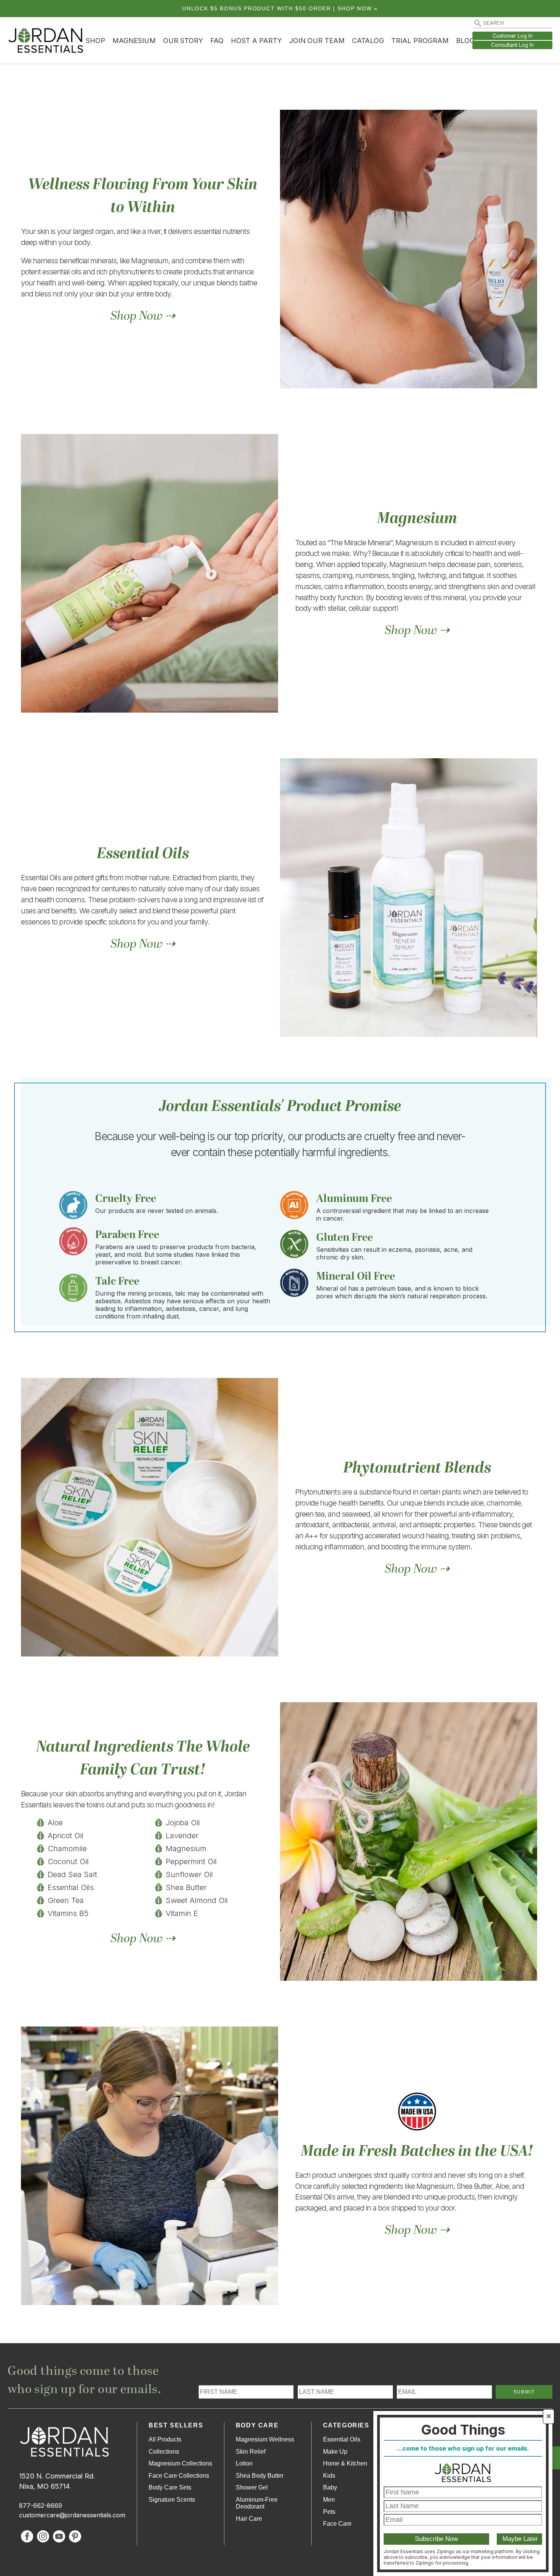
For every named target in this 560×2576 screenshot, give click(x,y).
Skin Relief (251, 2452)
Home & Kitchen (345, 2463)
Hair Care (249, 2519)
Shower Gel (252, 2487)
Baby (330, 2487)
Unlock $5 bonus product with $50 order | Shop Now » (280, 9)
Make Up (335, 2452)
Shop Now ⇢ (143, 316)
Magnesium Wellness (265, 2439)
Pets (329, 2512)
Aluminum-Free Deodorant (257, 2503)
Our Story (183, 41)
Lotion (244, 2463)
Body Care (257, 2425)
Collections (164, 2452)
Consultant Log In (512, 45)
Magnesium (134, 41)
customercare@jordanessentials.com (72, 2515)
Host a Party (256, 41)
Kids (329, 2476)
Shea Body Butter (260, 2476)
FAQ (217, 41)
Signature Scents (172, 2500)
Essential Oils (342, 2439)
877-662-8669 (41, 2506)
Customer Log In (513, 36)
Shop (95, 41)
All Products (165, 2439)
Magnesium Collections (180, 2463)
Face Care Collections (179, 2476)
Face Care (337, 2524)
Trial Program (420, 41)
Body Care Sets (170, 2487)
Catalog (368, 41)
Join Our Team (317, 41)
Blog (465, 41)
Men (329, 2500)
